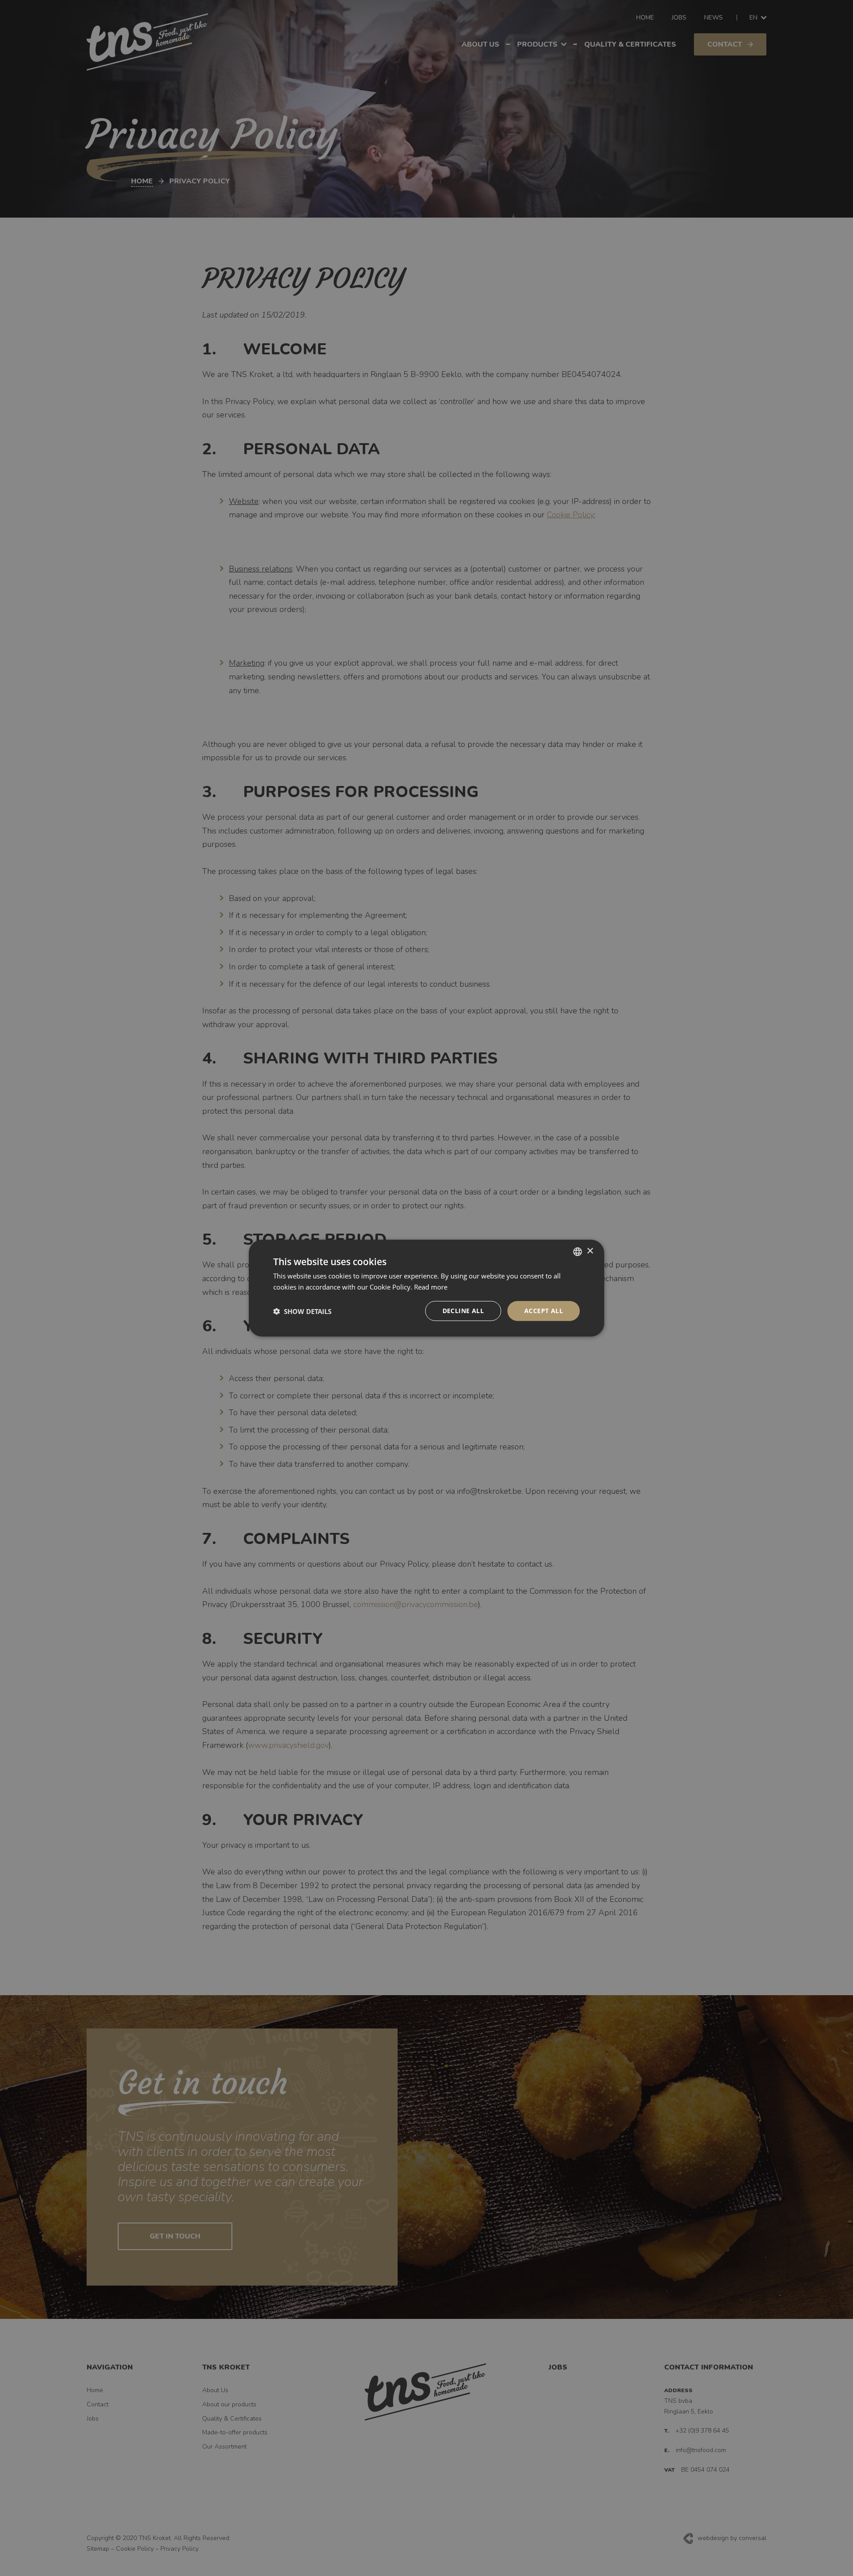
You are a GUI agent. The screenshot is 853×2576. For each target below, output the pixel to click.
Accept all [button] (544, 1311)
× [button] (590, 1251)
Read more (431, 1286)
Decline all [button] (463, 1311)
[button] (302, 1311)
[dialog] (426, 1288)
